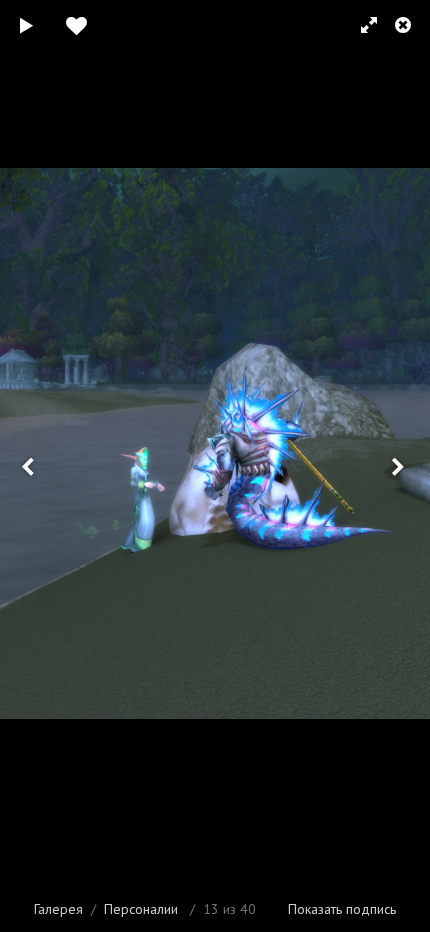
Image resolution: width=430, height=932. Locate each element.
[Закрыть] (405, 25)
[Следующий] (400, 466)
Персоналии (141, 909)
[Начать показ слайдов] (27, 25)
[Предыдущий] (30, 466)
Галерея (58, 909)
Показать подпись (342, 909)
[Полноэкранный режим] (360, 25)
